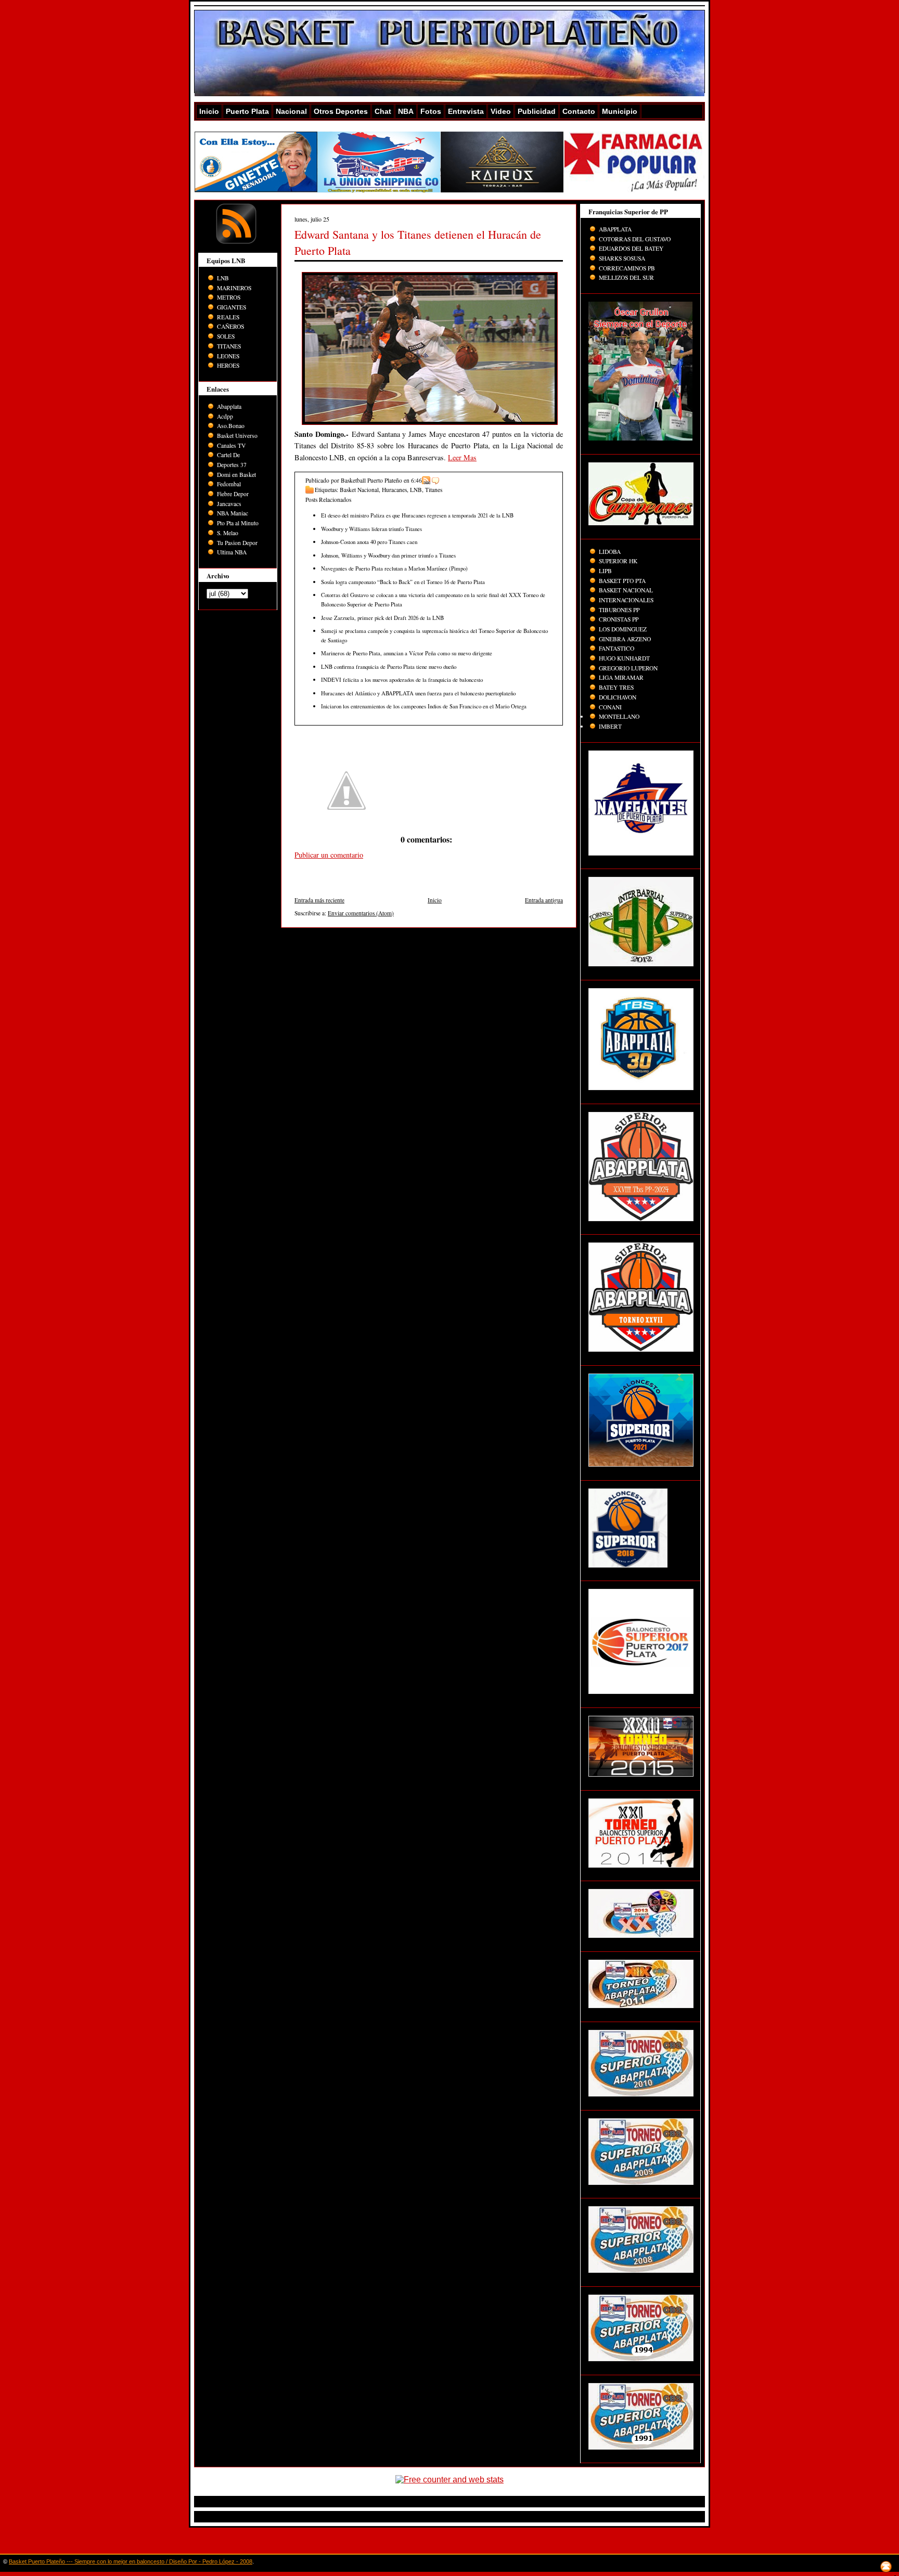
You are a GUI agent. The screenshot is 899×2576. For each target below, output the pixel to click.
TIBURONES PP (619, 610)
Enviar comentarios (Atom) (361, 913)
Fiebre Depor (233, 494)
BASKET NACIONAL (626, 590)
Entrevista (466, 111)
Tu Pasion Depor (237, 543)
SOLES (226, 336)
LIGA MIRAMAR (621, 677)
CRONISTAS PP (619, 619)
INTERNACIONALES (626, 600)
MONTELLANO (619, 716)
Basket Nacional (359, 490)
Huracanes (394, 490)
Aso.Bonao (231, 426)
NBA (406, 111)
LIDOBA (610, 552)
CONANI (610, 707)
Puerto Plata (247, 111)
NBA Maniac (233, 513)
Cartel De (228, 455)
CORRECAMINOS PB (627, 268)
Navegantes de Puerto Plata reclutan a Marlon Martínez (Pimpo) (394, 568)
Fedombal (229, 484)
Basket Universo (237, 436)
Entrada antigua (544, 900)
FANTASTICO (617, 648)
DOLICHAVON (618, 697)
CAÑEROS (230, 326)
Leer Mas (462, 457)
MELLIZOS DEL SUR (626, 277)
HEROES (228, 365)
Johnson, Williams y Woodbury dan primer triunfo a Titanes (388, 555)
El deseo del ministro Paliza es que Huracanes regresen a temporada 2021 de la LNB (417, 515)
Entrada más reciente (319, 900)
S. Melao (228, 533)
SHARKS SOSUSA (622, 258)
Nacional (291, 111)
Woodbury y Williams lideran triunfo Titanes (371, 529)
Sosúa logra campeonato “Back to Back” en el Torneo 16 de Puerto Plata (403, 582)
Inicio (209, 111)
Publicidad (537, 111)
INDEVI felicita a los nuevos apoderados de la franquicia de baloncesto (402, 679)
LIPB (605, 571)
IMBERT (610, 726)
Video (501, 111)
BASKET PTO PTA (622, 581)
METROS (229, 297)
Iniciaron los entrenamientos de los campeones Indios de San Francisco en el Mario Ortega (424, 706)
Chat (383, 111)
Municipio (620, 111)
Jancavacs (229, 504)
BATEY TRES (616, 687)
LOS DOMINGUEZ (623, 629)
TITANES (229, 346)
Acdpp (225, 416)
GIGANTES (232, 307)
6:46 (416, 480)
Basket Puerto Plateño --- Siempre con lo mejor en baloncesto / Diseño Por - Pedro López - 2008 (131, 2561)
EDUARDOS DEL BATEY (631, 248)
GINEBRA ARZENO (625, 639)
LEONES (228, 356)
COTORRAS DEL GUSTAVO (635, 239)
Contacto (579, 111)
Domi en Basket (236, 475)
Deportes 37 (232, 465)
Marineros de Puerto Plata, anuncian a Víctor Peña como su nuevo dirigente (407, 653)
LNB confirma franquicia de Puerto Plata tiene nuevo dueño (389, 666)
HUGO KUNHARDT (624, 658)
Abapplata (229, 406)
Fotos (431, 111)
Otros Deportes (341, 111)
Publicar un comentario (329, 855)
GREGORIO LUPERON (628, 668)
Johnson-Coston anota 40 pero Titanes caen (369, 542)
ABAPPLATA (615, 229)
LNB (223, 278)
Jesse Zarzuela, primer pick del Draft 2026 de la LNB (382, 618)
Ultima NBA (232, 552)
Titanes (434, 490)
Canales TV (231, 445)
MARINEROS (234, 288)
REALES (228, 317)
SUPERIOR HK (618, 561)
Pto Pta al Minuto (238, 523)
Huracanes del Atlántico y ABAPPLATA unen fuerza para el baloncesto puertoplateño (418, 693)
